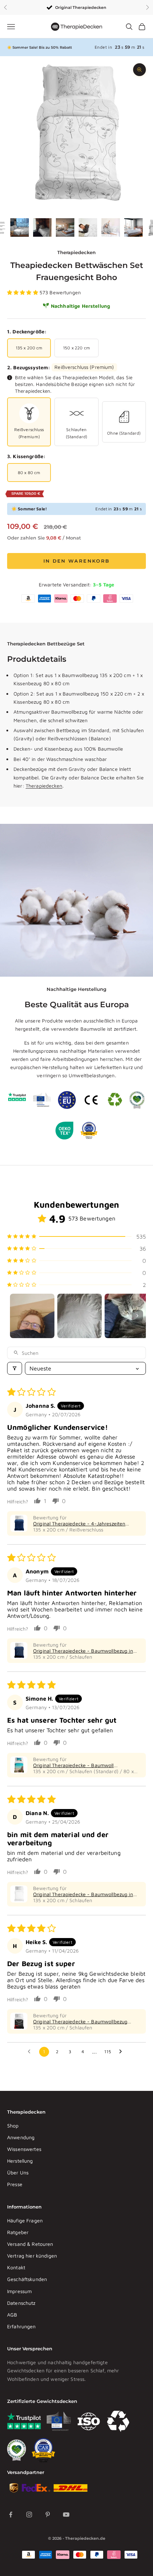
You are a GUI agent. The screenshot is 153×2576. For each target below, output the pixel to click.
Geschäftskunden (27, 2279)
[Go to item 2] (80, 1316)
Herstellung (20, 2161)
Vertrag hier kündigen (32, 2256)
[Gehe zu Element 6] (88, 227)
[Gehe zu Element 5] (65, 227)
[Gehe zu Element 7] (111, 227)
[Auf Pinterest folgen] (48, 2515)
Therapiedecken (76, 252)
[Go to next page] (122, 2052)
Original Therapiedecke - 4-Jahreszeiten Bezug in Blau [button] (79, 1523)
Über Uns (18, 2172)
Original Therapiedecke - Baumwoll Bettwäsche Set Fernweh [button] (73, 1765)
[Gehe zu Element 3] (20, 227)
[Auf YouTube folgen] (66, 2515)
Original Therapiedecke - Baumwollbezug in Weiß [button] (83, 1894)
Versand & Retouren (30, 2244)
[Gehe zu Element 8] (133, 227)
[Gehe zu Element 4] (42, 227)
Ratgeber (18, 2232)
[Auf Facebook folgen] (11, 2515)
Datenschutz (21, 2303)
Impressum (19, 2291)
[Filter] (15, 1368)
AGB (12, 2315)
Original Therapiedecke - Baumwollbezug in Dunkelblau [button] (83, 1651)
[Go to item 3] (127, 1316)
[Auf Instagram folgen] (29, 2515)
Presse (15, 2184)
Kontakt (16, 2267)
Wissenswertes (24, 2149)
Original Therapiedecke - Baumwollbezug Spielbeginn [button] (80, 2021)
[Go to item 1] (32, 1316)
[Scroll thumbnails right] (137, 1316)
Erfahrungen (22, 2326)
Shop (13, 2126)
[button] (23, 292)
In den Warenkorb (76, 561)
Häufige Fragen (25, 2220)
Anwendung (21, 2137)
